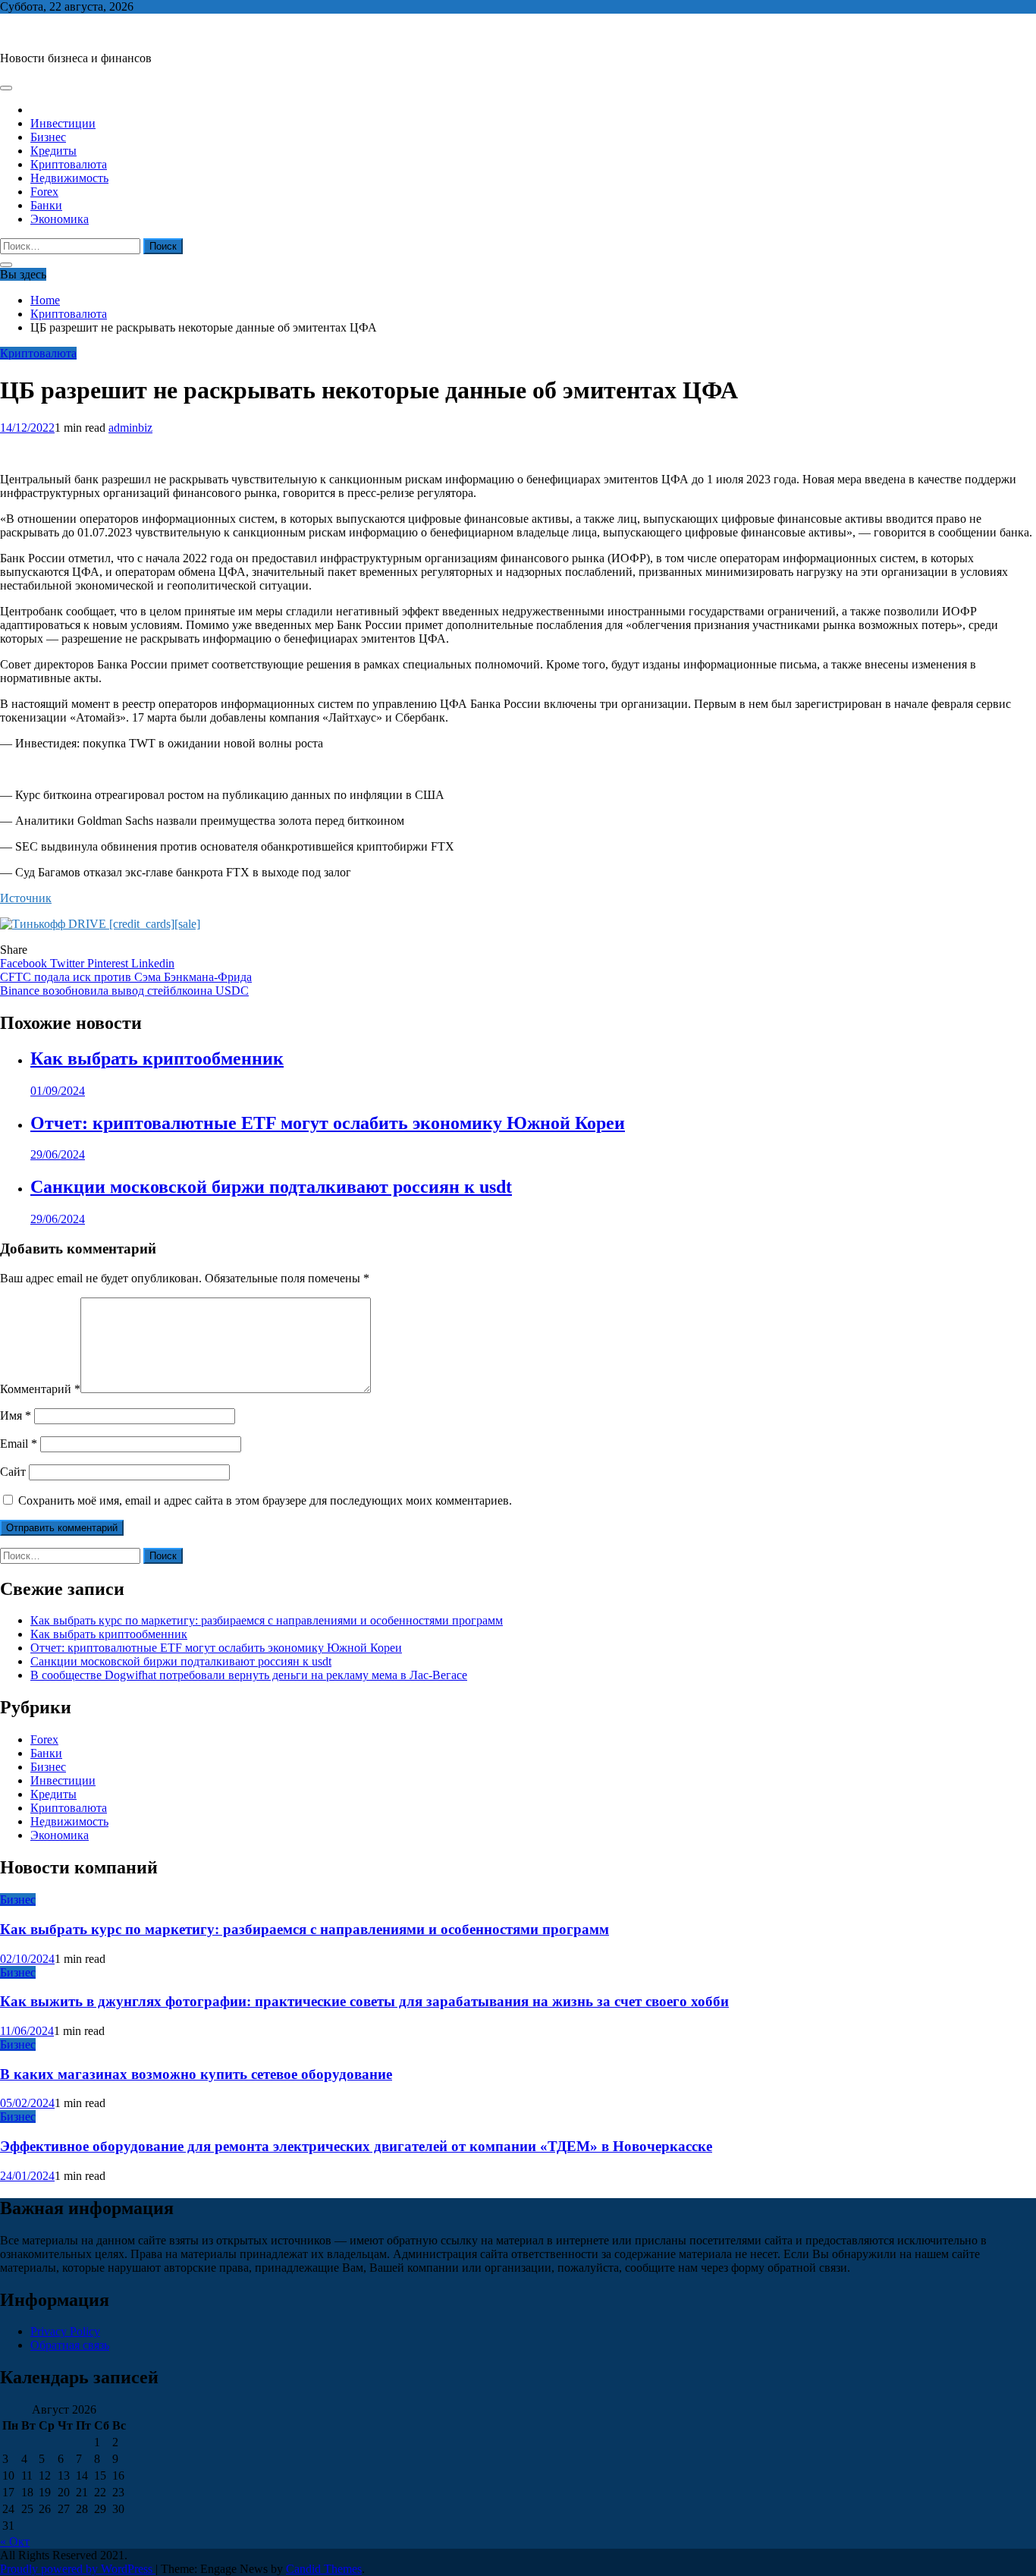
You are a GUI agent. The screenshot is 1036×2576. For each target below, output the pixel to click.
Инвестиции (63, 123)
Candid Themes (324, 2569)
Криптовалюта (69, 164)
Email (19, 1444)
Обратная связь (70, 2345)
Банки (46, 205)
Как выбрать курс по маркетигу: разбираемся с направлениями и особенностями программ (267, 1620)
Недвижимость (69, 178)
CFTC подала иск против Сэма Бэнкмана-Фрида (126, 977)
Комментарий (40, 1389)
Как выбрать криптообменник (157, 1058)
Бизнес (48, 137)
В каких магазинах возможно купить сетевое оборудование (196, 2074)
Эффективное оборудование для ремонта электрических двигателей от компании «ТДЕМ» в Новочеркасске (356, 2146)
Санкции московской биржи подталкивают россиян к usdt (271, 1187)
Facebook (25, 963)
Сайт (13, 1472)
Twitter (69, 963)
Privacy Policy (65, 2331)
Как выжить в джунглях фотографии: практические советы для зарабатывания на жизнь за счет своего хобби (364, 2001)
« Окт (15, 2541)
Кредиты (53, 151)
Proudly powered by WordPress (78, 2569)
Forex (44, 192)
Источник (26, 898)
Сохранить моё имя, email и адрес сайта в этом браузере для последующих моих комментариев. (265, 1500)
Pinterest (109, 963)
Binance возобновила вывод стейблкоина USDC (124, 991)
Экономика (60, 219)
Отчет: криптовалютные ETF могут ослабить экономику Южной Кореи (328, 1123)
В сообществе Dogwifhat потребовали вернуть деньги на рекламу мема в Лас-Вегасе (249, 1675)
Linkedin (153, 963)
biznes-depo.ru (35, 32)
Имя (16, 1415)
